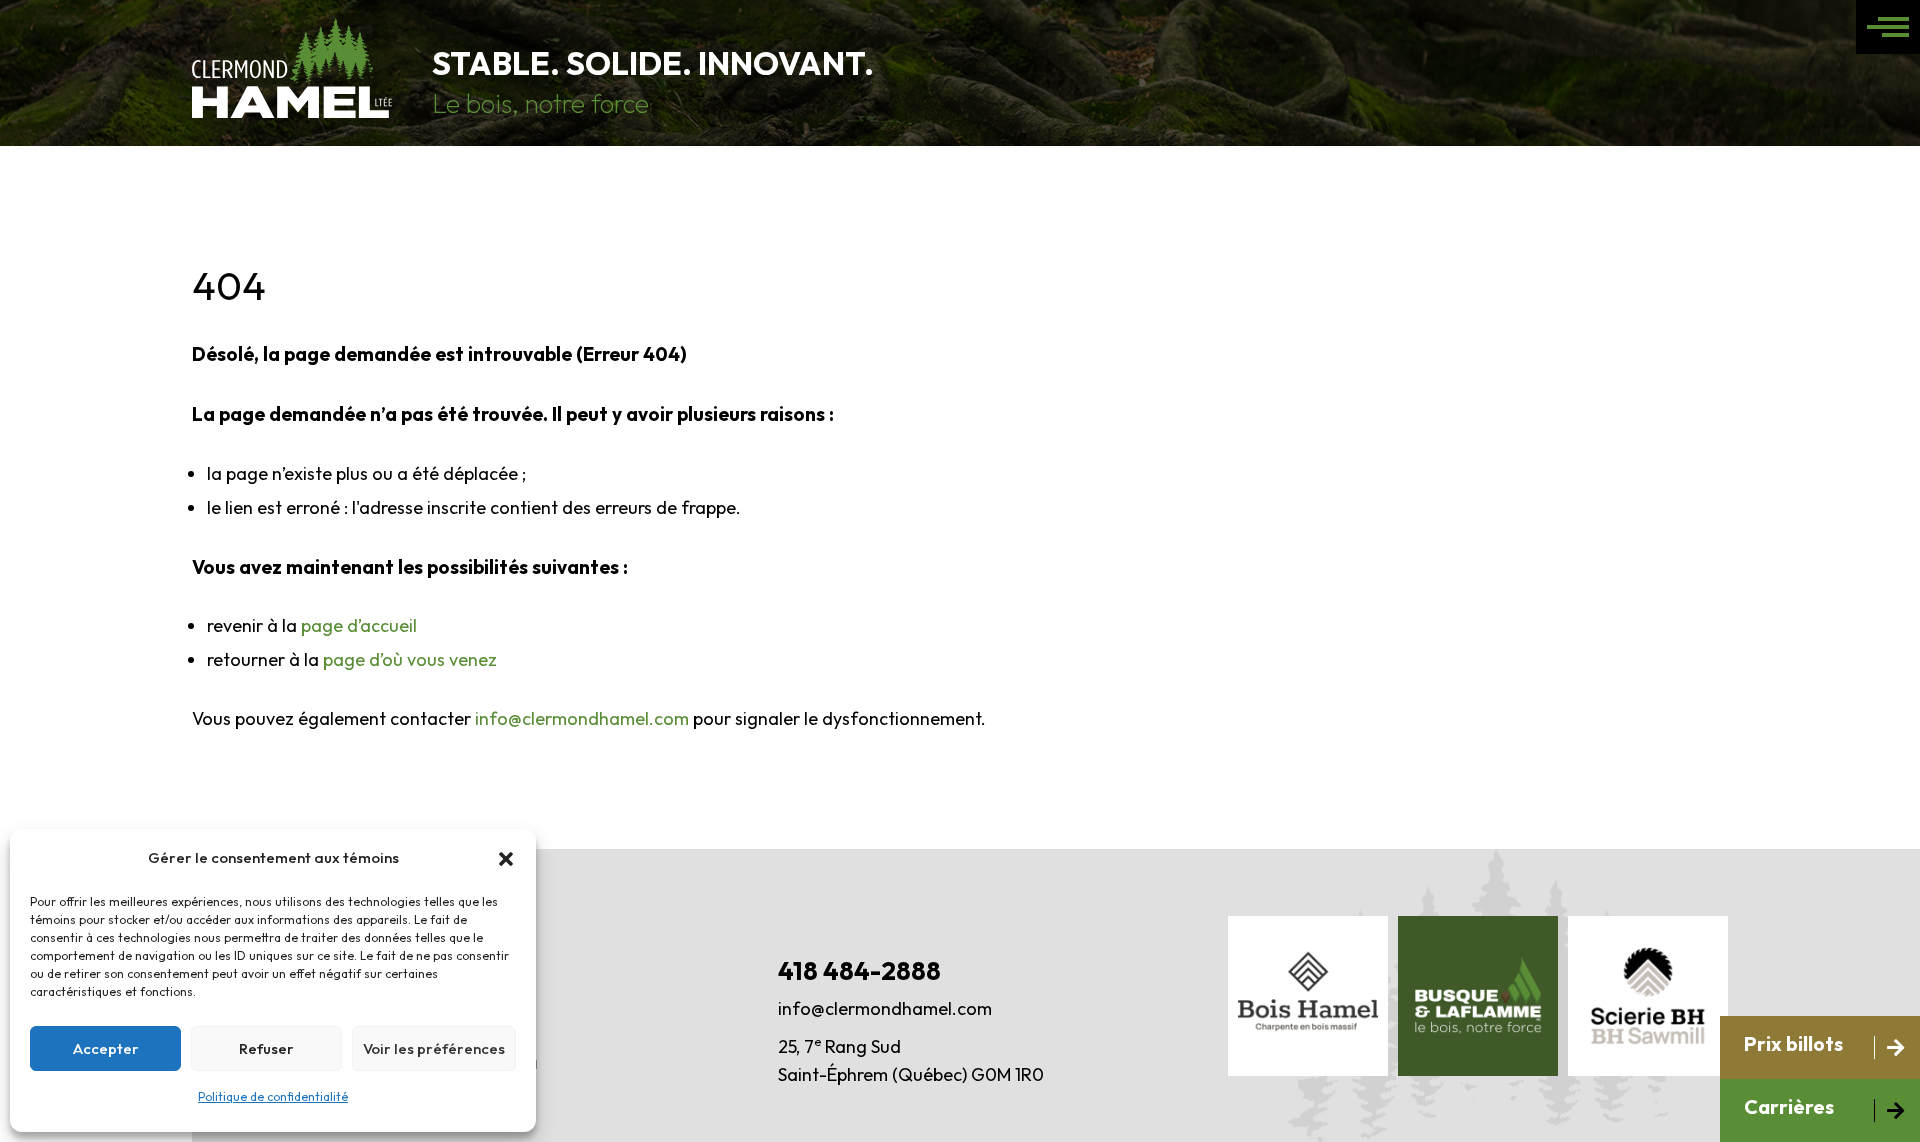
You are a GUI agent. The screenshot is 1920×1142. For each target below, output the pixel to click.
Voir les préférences (434, 1048)
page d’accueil (359, 625)
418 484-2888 (859, 971)
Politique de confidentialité (273, 1096)
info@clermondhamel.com (582, 718)
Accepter (106, 1048)
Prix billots (1793, 1043)
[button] (506, 859)
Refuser (266, 1048)
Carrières (1789, 1106)
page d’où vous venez (410, 659)
